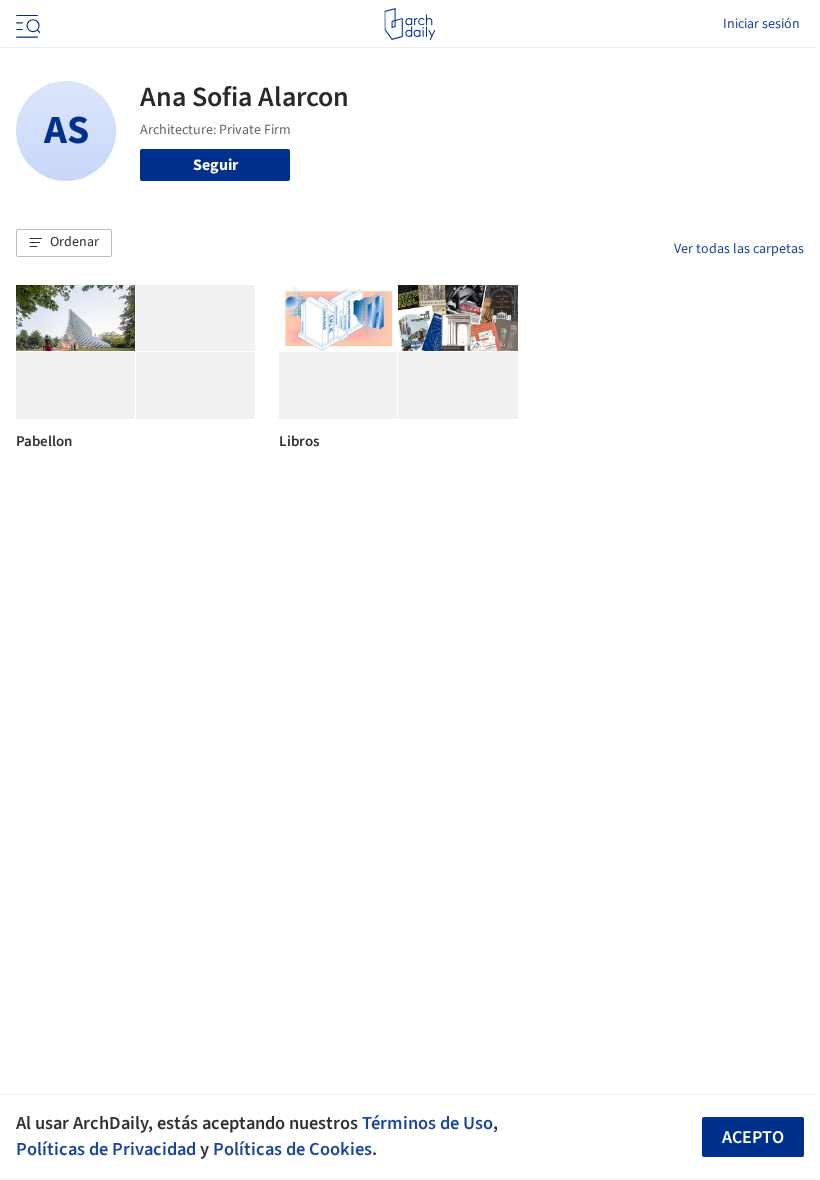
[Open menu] (26, 24)
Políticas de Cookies (292, 1149)
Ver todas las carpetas (739, 249)
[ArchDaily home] (409, 24)
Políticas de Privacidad (106, 1149)
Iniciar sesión (761, 24)
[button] (64, 243)
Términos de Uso (427, 1123)
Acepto (753, 1137)
